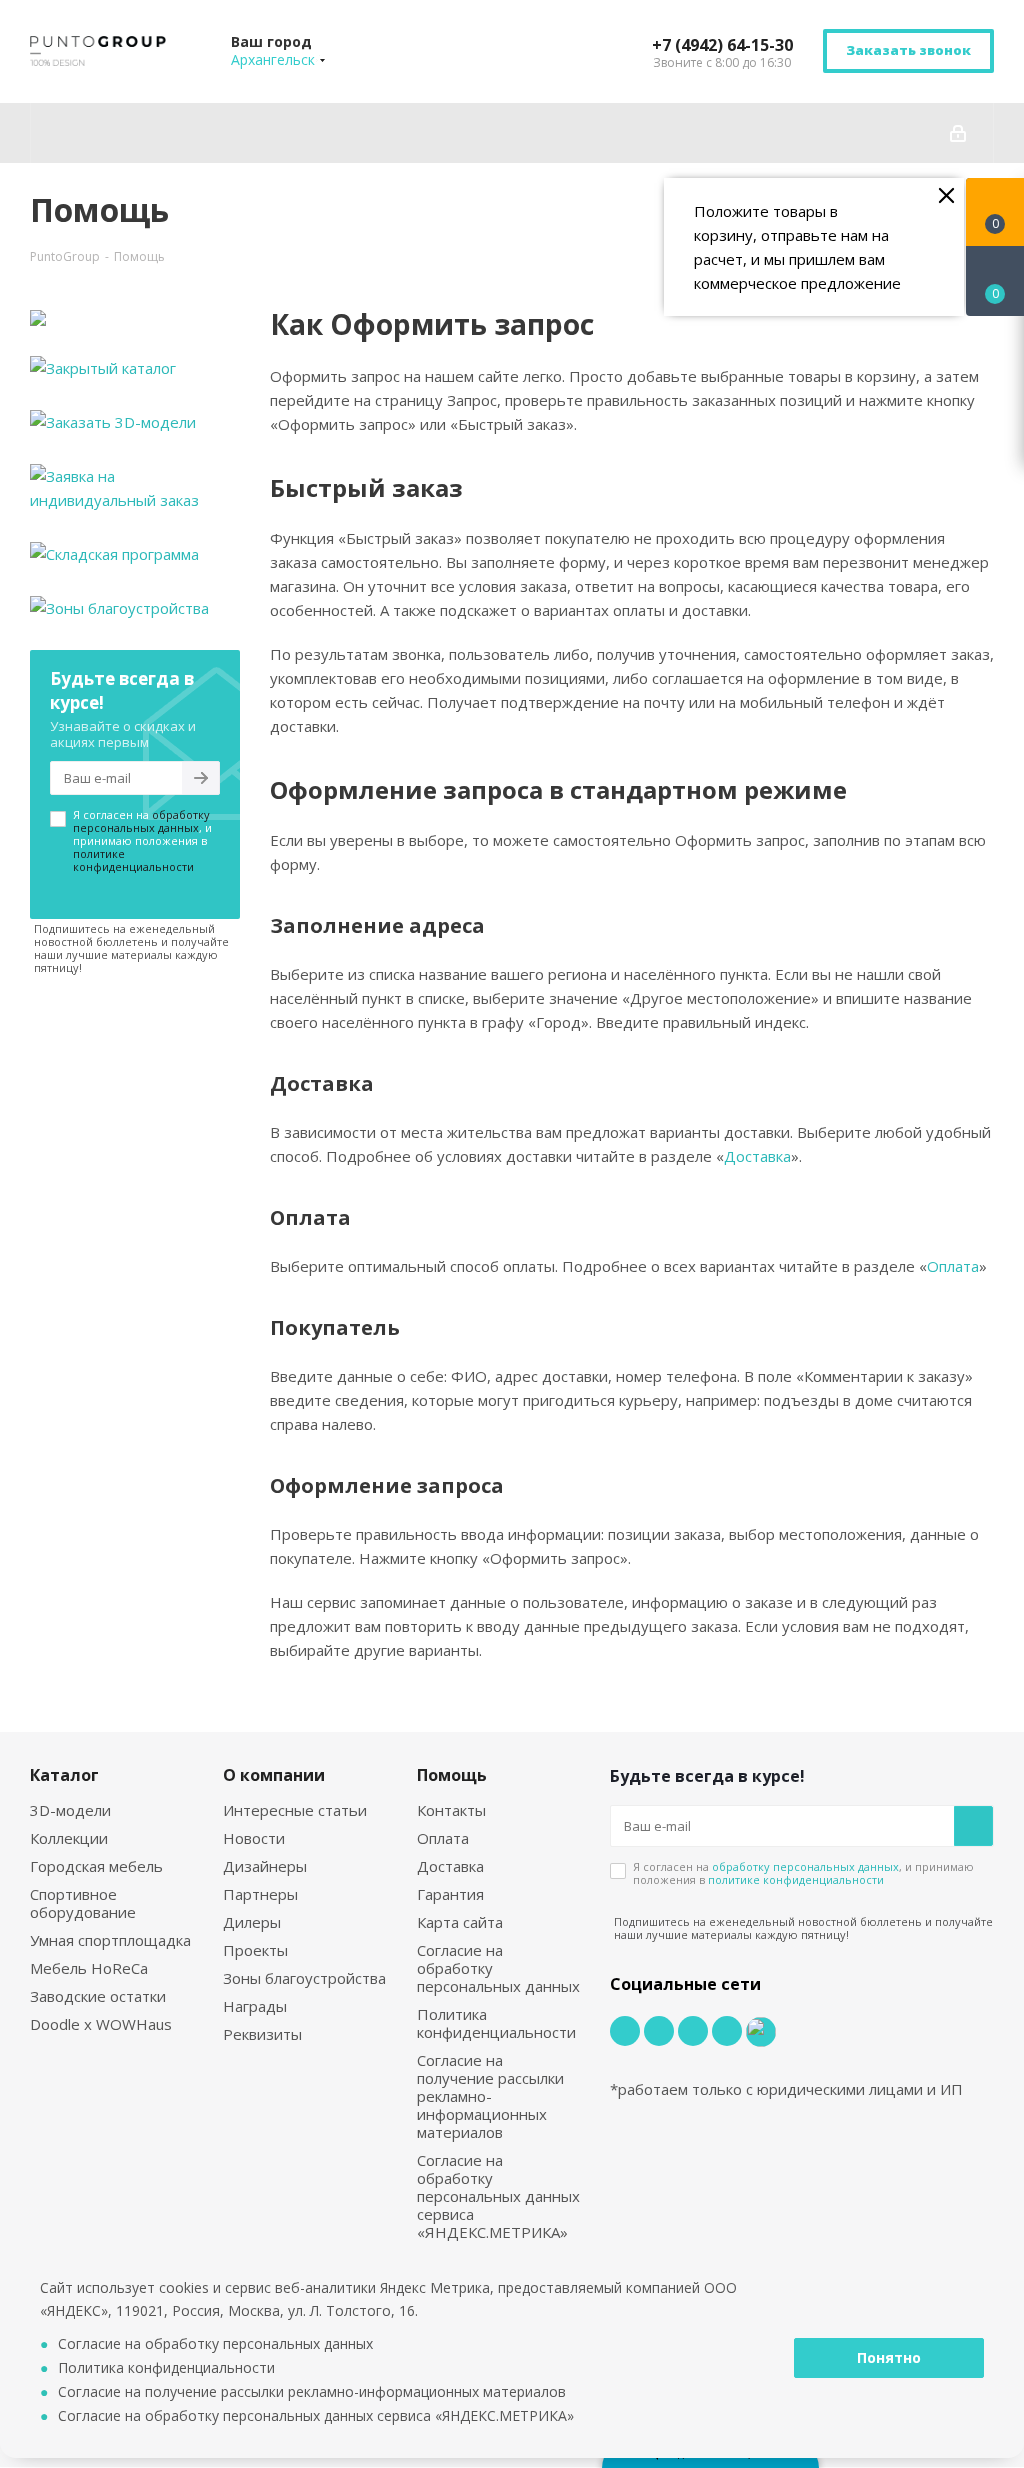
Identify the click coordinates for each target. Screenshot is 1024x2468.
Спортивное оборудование (83, 1903)
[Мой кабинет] (958, 133)
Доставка (757, 1156)
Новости (254, 1838)
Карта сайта (460, 1922)
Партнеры (260, 1894)
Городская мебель (96, 1866)
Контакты (451, 1810)
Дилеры (252, 1922)
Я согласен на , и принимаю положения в (142, 840)
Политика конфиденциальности (496, 2023)
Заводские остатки (98, 1996)
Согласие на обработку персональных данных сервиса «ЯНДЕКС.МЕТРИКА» (498, 2196)
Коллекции (69, 1838)
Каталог (64, 1775)
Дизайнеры (265, 1866)
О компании (274, 1775)
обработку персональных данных (141, 821)
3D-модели (70, 1810)
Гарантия (450, 1894)
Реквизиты (262, 2034)
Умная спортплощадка (110, 1940)
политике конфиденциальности (133, 860)
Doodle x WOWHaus (101, 2024)
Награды (255, 2006)
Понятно (889, 2357)
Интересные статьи (295, 1810)
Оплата (953, 1266)
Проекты (255, 1950)
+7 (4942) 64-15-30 (722, 45)
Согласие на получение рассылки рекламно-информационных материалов (490, 2096)
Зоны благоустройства (304, 1978)
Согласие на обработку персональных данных (215, 2343)
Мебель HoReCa (89, 1968)
